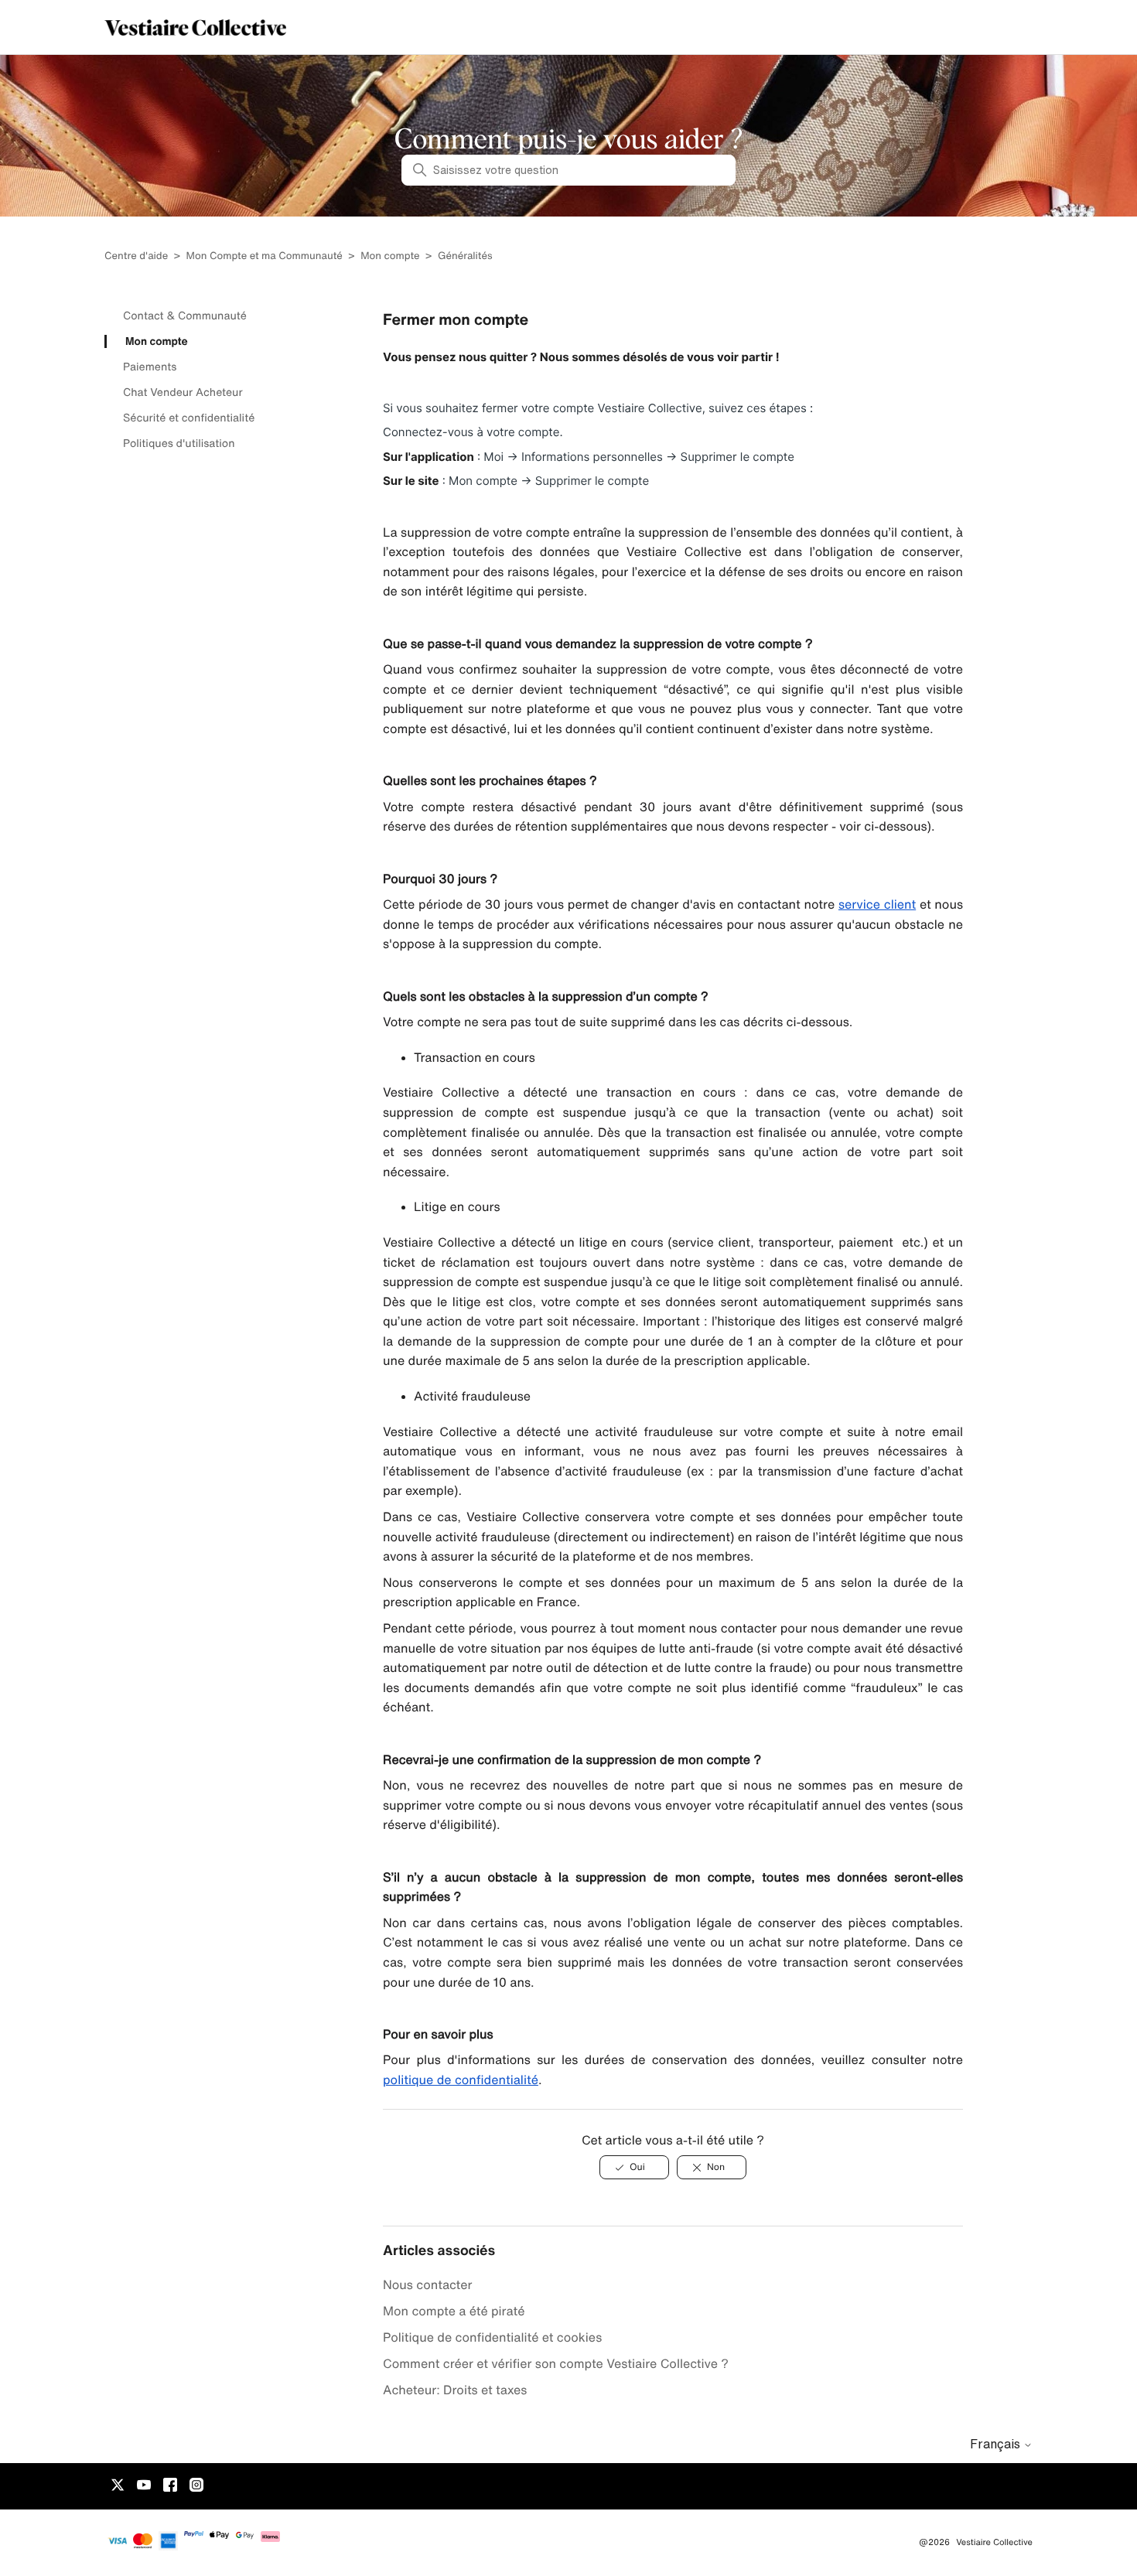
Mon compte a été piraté (456, 2311)
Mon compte (390, 256)
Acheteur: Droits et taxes (455, 2390)
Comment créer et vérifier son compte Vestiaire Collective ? (556, 2363)
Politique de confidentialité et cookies (492, 2337)
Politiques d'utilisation (179, 443)
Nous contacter (428, 2284)
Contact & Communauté (185, 316)
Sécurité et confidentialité (189, 418)
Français (997, 2444)
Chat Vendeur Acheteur (183, 392)
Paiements (150, 367)
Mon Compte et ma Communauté (265, 256)
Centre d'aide (136, 256)
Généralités (465, 256)
